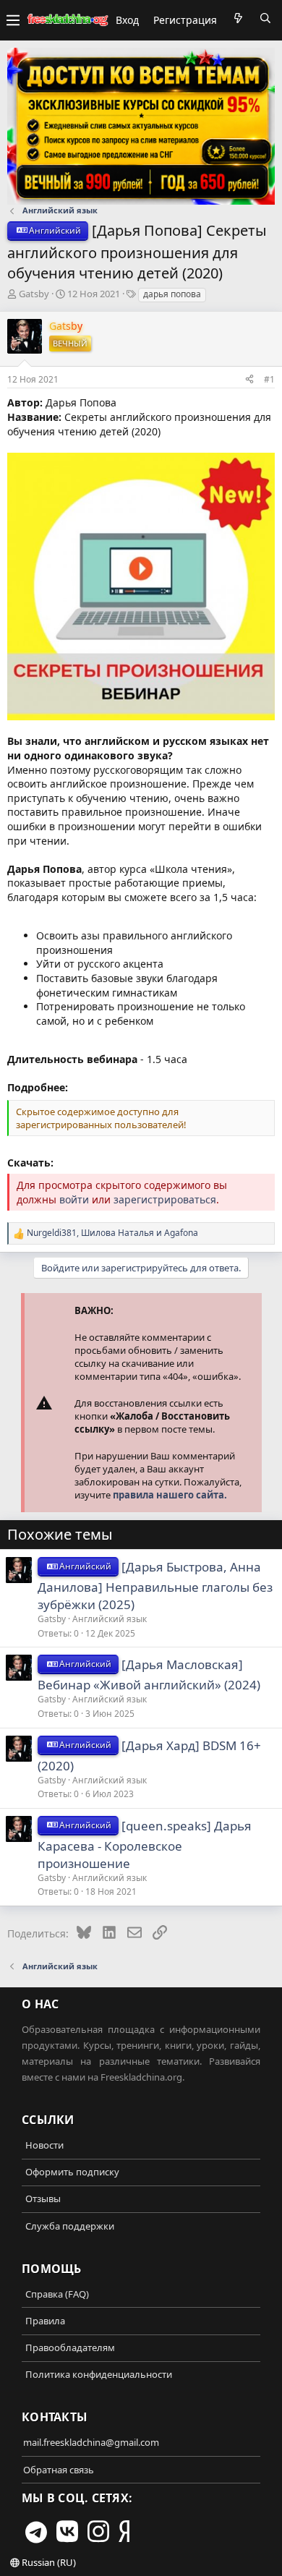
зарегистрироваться (165, 1199)
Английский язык (110, 1619)
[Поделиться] (249, 379)
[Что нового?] (238, 18)
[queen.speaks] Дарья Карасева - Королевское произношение (145, 1844)
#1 (269, 379)
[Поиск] (265, 18)
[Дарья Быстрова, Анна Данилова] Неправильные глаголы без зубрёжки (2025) (155, 1586)
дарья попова (172, 294)
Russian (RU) (48, 2562)
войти (74, 1199)
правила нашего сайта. (170, 1495)
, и (112, 1233)
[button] (13, 20)
